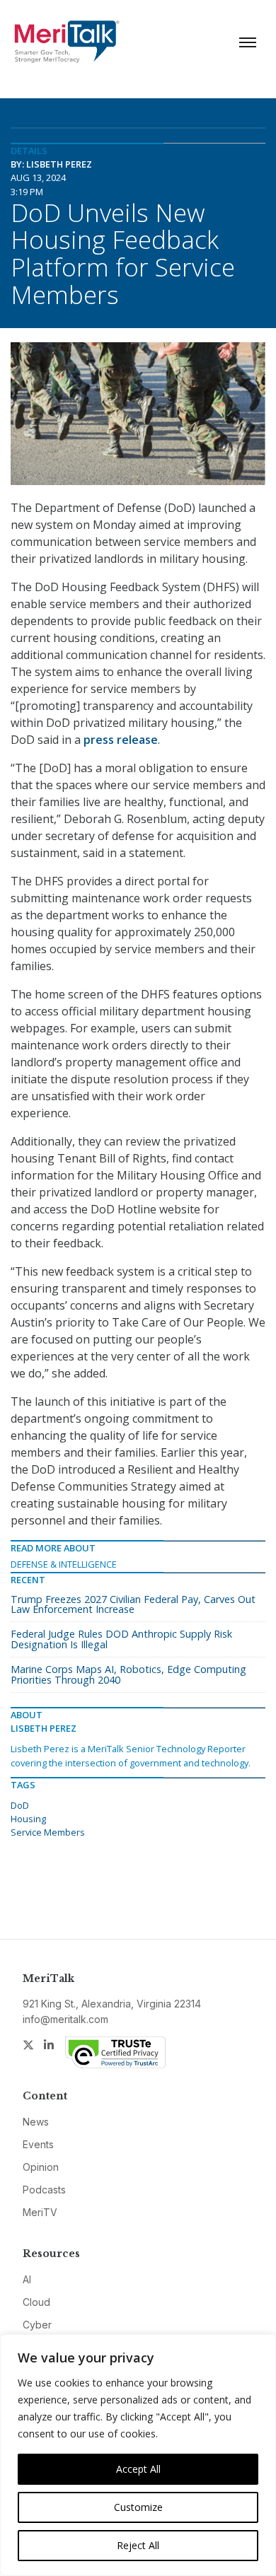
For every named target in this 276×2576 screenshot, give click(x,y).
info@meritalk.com (65, 2019)
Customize (138, 2507)
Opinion (41, 2167)
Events (38, 2144)
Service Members (48, 1832)
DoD (20, 1805)
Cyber (37, 2325)
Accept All (138, 2469)
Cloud (36, 2302)
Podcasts (44, 2190)
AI (27, 2279)
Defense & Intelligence (64, 1564)
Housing (28, 1819)
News (36, 2122)
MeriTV (40, 2212)
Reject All (138, 2545)
